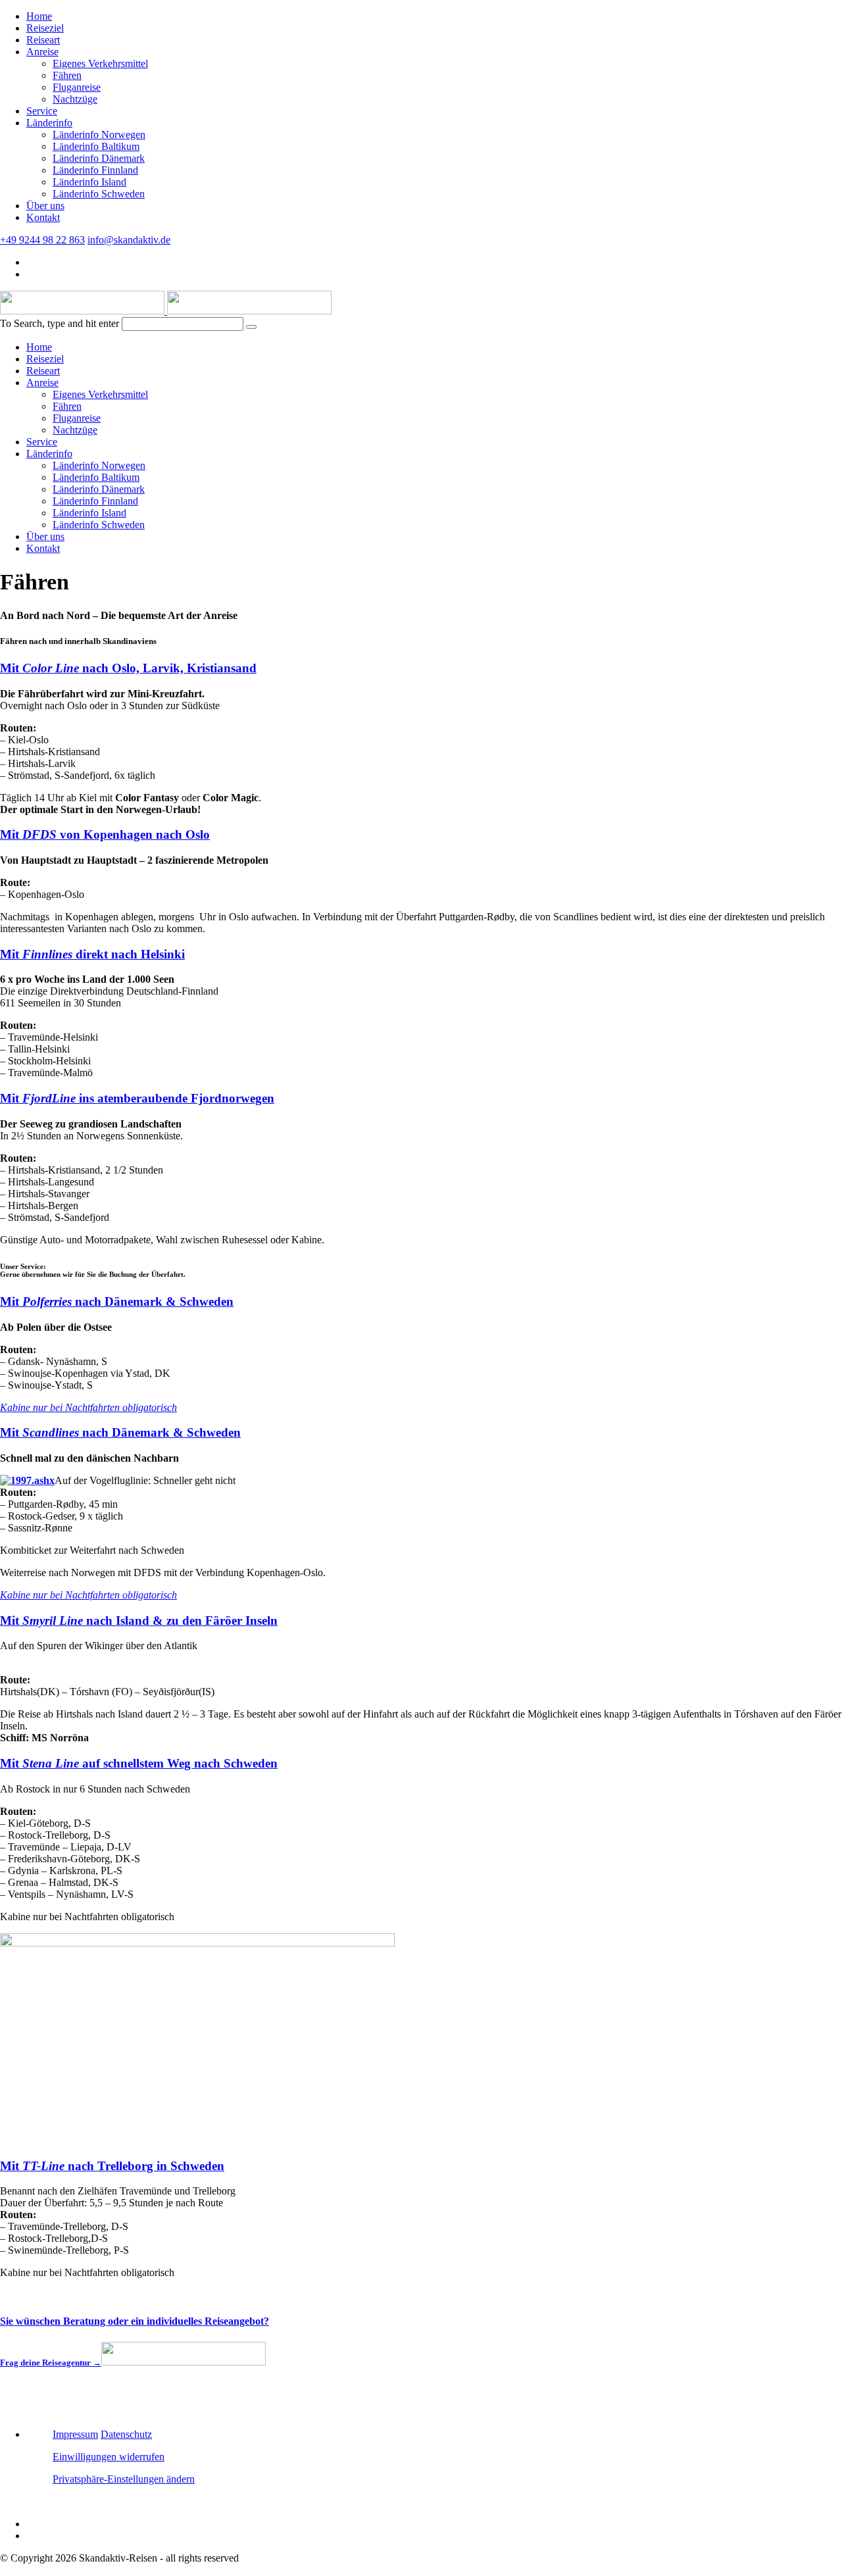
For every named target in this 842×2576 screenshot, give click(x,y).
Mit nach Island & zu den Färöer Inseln (139, 1621)
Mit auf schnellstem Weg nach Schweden (139, 1763)
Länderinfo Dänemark (99, 158)
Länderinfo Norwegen (99, 135)
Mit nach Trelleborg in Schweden (112, 2166)
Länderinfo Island (89, 182)
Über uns (45, 206)
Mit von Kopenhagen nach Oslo (105, 834)
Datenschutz (126, 2434)
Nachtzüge (75, 99)
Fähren (67, 75)
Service (42, 111)
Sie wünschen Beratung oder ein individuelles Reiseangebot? (135, 2321)
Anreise (42, 52)
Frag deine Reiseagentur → (51, 2363)
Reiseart (43, 40)
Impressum (75, 2434)
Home (39, 16)
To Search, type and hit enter (60, 323)
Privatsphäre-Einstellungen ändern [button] (124, 2479)
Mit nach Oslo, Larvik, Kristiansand (128, 668)
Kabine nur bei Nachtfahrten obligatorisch (88, 1407)
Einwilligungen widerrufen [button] (109, 2457)
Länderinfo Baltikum (96, 146)
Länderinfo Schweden (99, 194)
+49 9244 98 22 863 (42, 240)
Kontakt (43, 217)
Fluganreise (77, 87)
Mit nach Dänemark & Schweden (117, 1301)
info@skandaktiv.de (129, 240)
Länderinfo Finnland (95, 170)
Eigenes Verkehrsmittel (100, 63)
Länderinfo (49, 123)
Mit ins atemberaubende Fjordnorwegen (137, 1098)
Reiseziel (45, 28)
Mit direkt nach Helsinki (92, 954)
